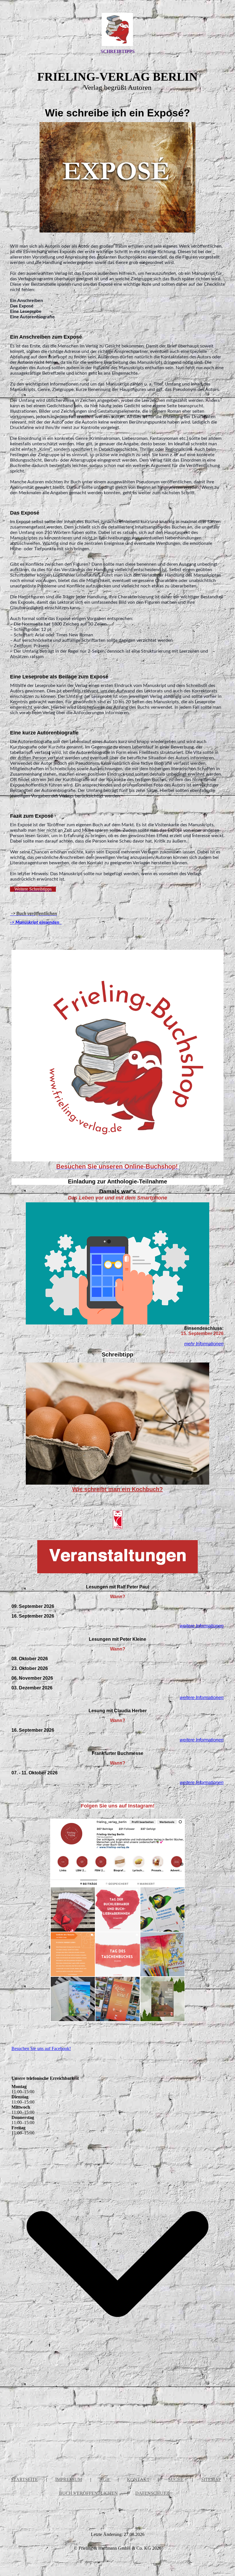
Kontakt (138, 2479)
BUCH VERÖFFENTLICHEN (88, 2493)
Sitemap (211, 2479)
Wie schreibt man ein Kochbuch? (117, 1489)
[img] (117, 29)
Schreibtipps (118, 51)
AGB (105, 2479)
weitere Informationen (202, 1626)
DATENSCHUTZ (153, 2493)
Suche (176, 2479)
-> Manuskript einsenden (36, 922)
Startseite (24, 2479)
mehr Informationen (204, 1344)
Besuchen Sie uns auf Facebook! (41, 2048)
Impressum (69, 2479)
